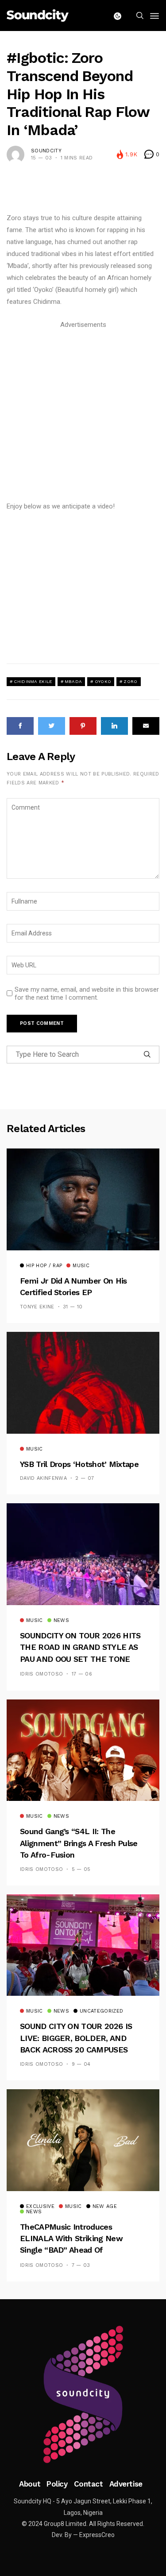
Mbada (73, 681)
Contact (89, 2484)
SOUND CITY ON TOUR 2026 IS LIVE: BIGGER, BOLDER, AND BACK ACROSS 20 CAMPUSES (76, 2038)
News (61, 1621)
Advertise (126, 2484)
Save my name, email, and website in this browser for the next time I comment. (87, 993)
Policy (57, 2484)
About (30, 2484)
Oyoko (103, 681)
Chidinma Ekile (33, 681)
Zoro (130, 681)
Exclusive (40, 2207)
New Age (105, 2207)
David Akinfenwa (43, 1478)
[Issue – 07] (83, 2394)
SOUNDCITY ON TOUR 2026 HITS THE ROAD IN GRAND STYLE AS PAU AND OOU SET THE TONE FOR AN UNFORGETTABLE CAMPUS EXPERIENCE (80, 1659)
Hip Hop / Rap (44, 1266)
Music (81, 1266)
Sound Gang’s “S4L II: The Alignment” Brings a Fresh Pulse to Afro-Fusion (79, 1843)
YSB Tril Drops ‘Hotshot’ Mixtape (79, 1464)
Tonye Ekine (37, 1307)
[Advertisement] (83, 414)
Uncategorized (101, 2011)
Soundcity (46, 151)
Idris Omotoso (41, 1674)
